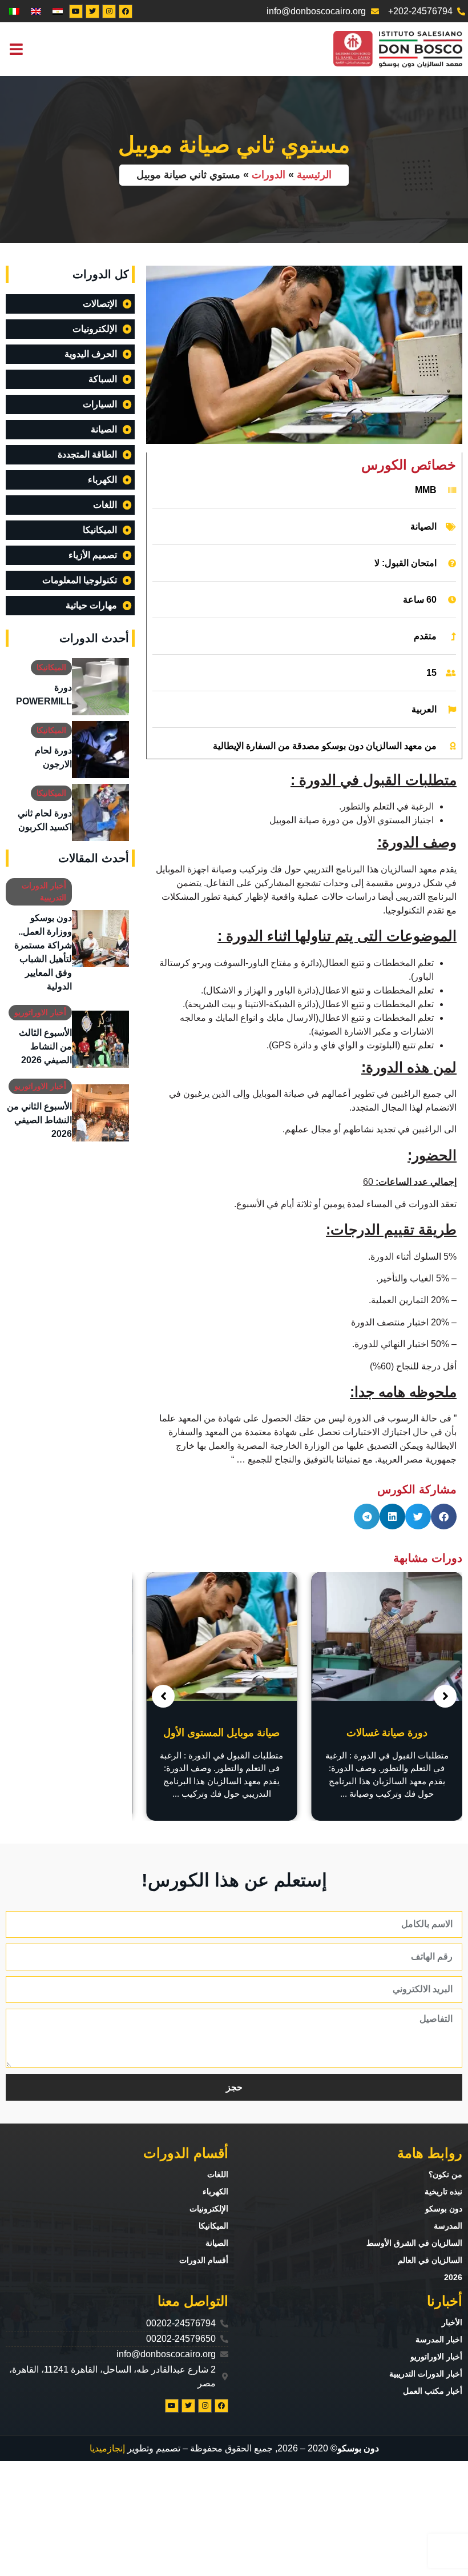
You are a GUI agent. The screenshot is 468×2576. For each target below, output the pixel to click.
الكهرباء (215, 2192)
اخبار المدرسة (439, 2339)
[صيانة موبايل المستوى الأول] (222, 1636)
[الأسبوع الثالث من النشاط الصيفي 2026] (100, 1039)
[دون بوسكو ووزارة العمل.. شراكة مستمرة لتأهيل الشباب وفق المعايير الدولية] (100, 939)
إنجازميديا (107, 2448)
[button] (16, 49)
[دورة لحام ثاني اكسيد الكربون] (100, 812)
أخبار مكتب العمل (433, 2391)
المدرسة (448, 2226)
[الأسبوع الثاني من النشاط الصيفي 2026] (100, 1113)
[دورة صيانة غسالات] (387, 1636)
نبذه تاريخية (443, 2192)
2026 (453, 2277)
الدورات (269, 175)
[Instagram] (109, 11)
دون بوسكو (444, 2209)
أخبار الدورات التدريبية (426, 2374)
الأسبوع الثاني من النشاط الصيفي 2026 (39, 1120)
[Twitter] (92, 11)
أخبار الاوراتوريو (40, 1012)
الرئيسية (314, 175)
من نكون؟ (445, 2174)
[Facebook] (126, 11)
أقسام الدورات (204, 2260)
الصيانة (423, 526)
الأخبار (452, 2322)
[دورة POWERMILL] (100, 687)
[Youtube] (76, 11)
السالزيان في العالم (430, 2260)
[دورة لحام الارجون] (100, 750)
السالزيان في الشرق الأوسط (414, 2243)
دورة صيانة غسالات (387, 1733)
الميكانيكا (51, 667)
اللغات (218, 2174)
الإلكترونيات (209, 2209)
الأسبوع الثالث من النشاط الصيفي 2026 (45, 1046)
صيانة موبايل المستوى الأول (221, 1733)
